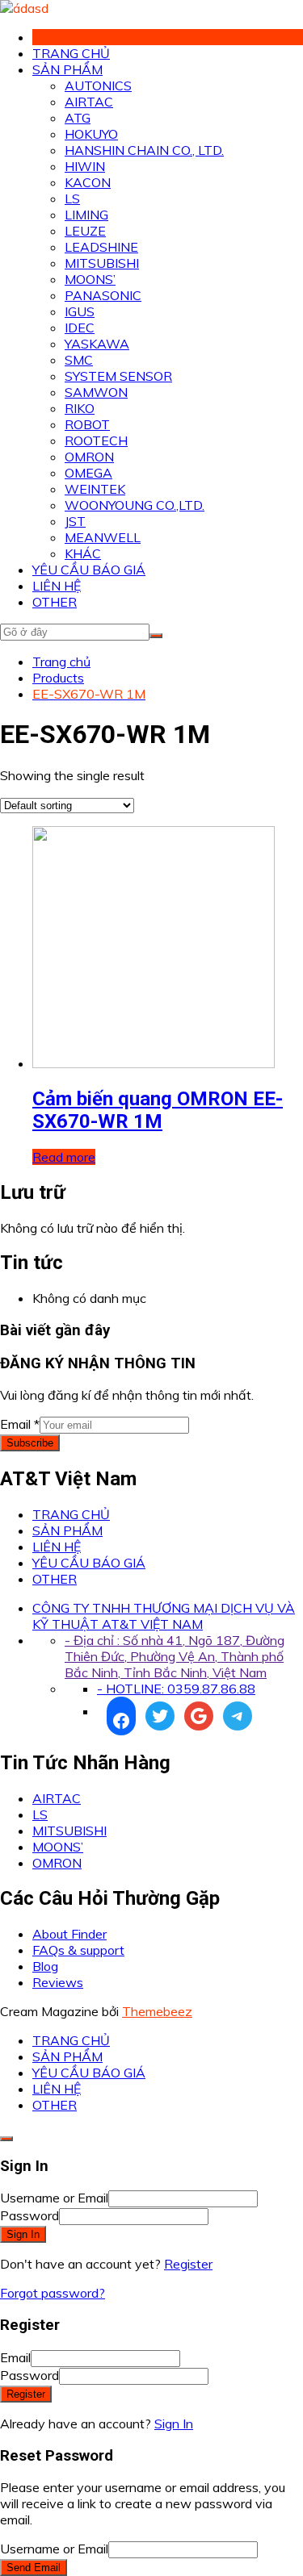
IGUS (80, 311)
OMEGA (88, 473)
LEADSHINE (101, 247)
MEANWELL (103, 537)
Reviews (58, 1982)
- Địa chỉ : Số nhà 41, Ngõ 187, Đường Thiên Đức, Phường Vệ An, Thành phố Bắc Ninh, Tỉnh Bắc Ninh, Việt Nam (175, 1656)
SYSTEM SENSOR (118, 376)
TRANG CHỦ (71, 53)
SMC (79, 360)
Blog (45, 1966)
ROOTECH (96, 440)
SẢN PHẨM (67, 69)
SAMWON (96, 392)
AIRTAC (89, 102)
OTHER (55, 602)
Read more (64, 1157)
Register (188, 2264)
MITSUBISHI (102, 263)
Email (20, 1424)
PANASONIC (103, 295)
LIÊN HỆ (57, 586)
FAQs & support (78, 1950)
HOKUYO (91, 134)
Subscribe (30, 1443)
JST (75, 521)
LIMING (86, 215)
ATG (78, 118)
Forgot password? (53, 2293)
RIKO (80, 408)
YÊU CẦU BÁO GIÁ (89, 570)
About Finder (69, 1934)
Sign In (174, 2424)
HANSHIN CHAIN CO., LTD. (144, 150)
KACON (88, 182)
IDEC (80, 328)
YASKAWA (97, 344)
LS (72, 198)
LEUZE (85, 231)
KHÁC (83, 553)
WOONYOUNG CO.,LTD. (135, 505)
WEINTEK (95, 489)
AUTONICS (98, 86)
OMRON (89, 457)
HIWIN (85, 166)
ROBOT (87, 424)
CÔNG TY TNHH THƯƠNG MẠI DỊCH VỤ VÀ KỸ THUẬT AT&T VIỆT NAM (164, 1616)
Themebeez (157, 2011)
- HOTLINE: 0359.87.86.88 (176, 1689)
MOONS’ (90, 279)
